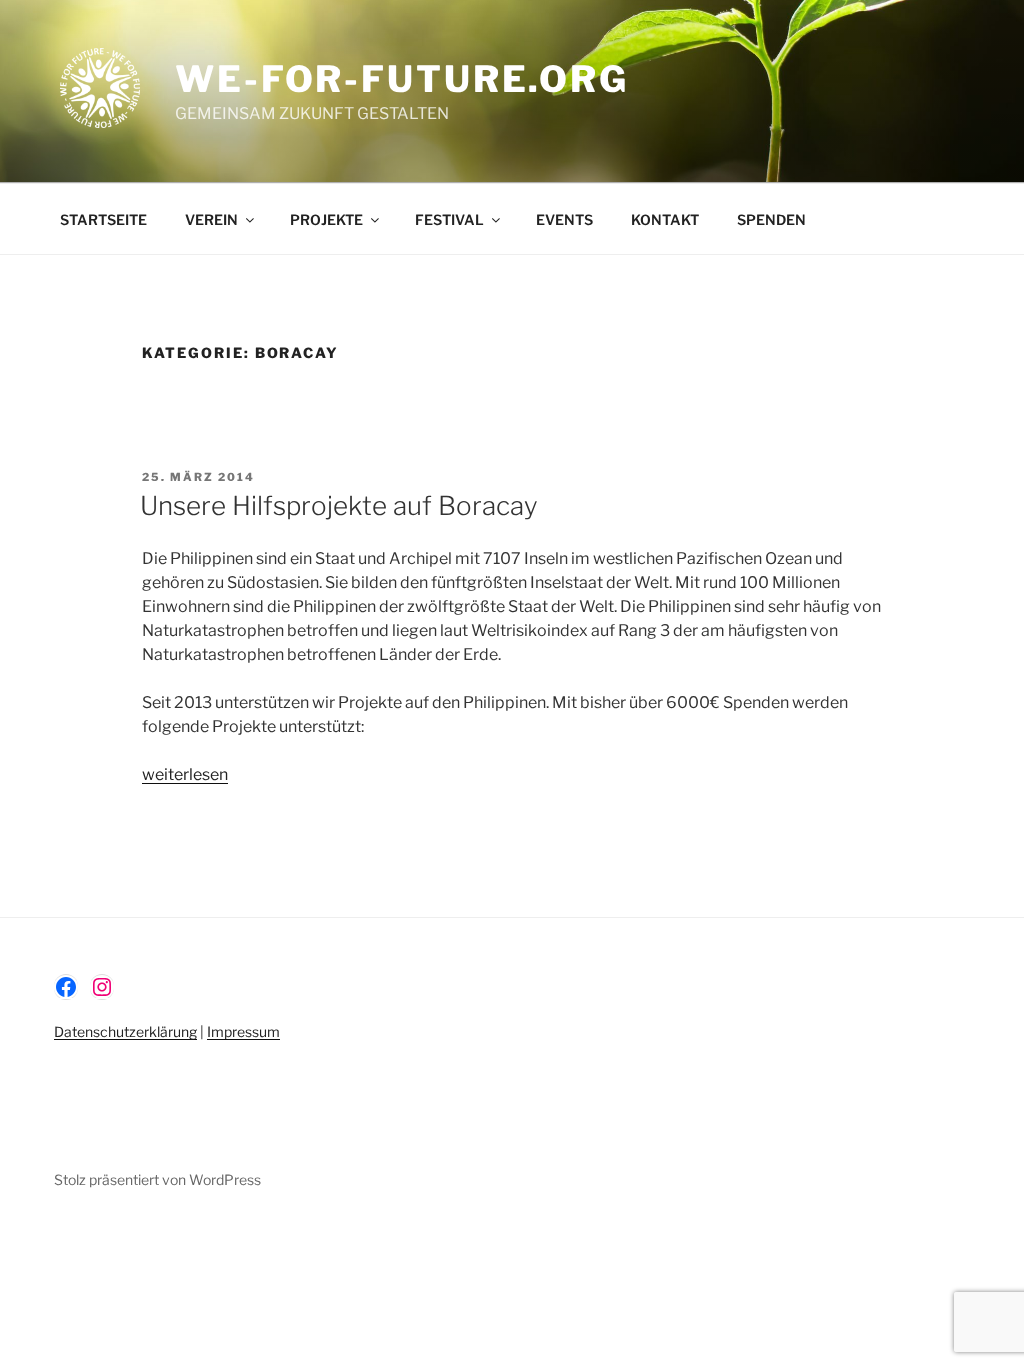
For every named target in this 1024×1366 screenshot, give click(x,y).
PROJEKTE (326, 219)
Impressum (243, 1031)
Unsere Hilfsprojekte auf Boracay (339, 505)
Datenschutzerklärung (125, 1031)
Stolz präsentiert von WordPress (157, 1179)
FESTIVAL (449, 219)
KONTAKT (665, 219)
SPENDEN (771, 219)
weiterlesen (185, 774)
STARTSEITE (103, 219)
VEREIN (211, 219)
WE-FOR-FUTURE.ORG (402, 79)
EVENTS (564, 219)
